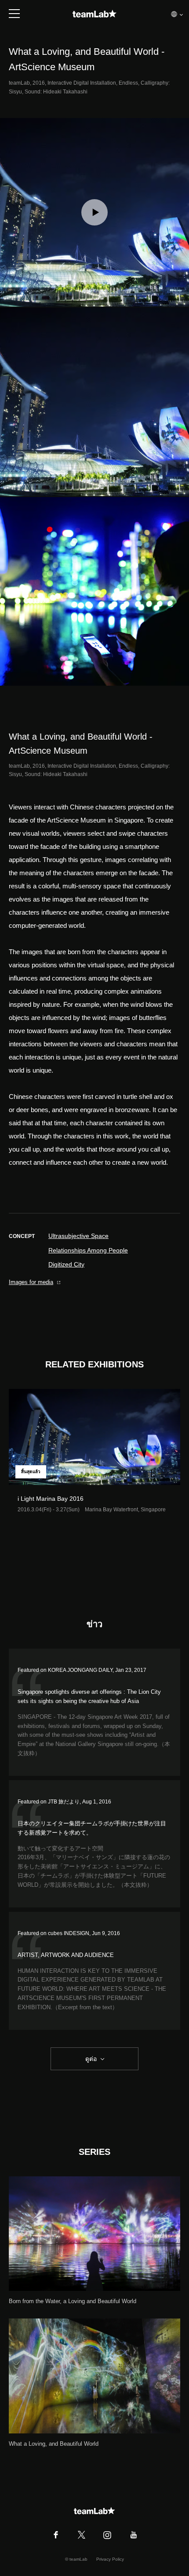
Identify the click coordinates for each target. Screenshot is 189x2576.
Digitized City (66, 1264)
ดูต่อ (91, 2059)
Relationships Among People (88, 1250)
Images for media (31, 1282)
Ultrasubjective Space (78, 1236)
